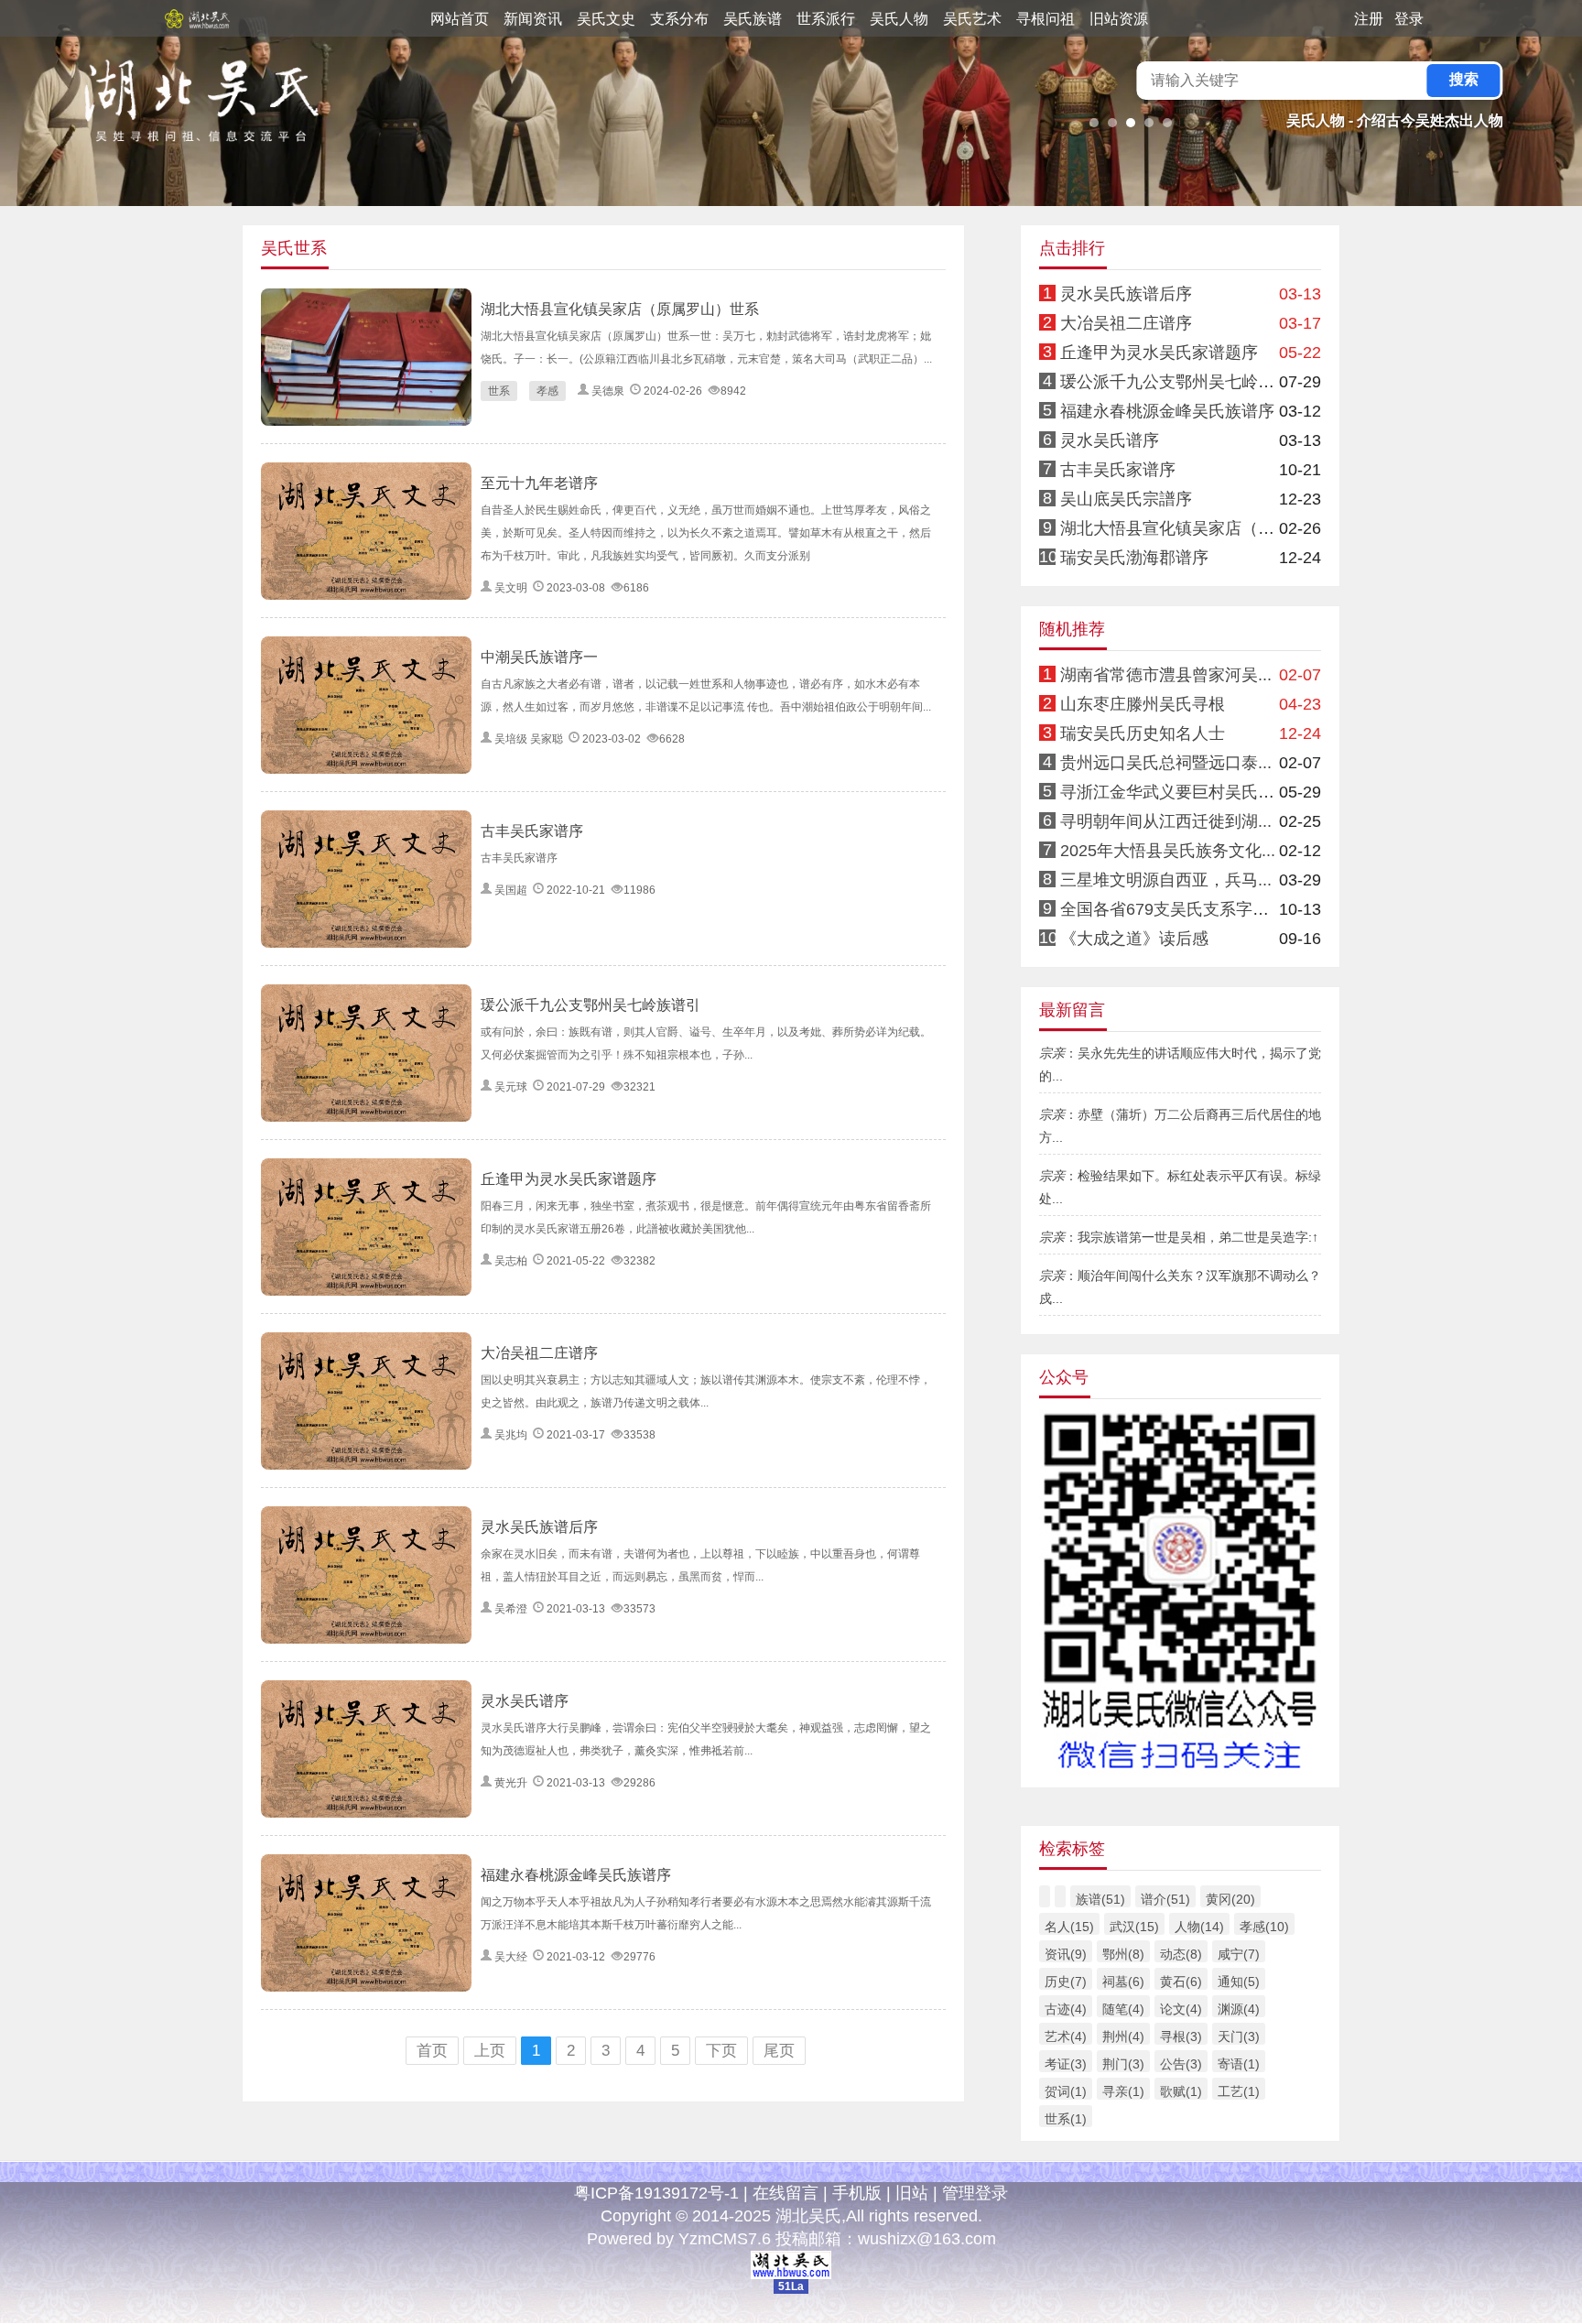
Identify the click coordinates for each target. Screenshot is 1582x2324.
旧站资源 (1119, 19)
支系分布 (679, 19)
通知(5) (1239, 1982)
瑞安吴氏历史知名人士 (1143, 733)
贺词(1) (1066, 2091)
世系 (499, 391)
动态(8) (1181, 1954)
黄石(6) (1181, 1982)
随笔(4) (1123, 2009)
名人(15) (1069, 1927)
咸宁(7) (1239, 1954)
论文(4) (1181, 2009)
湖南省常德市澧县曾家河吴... (1166, 675)
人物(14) (1199, 1927)
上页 (490, 2051)
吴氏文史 (606, 19)
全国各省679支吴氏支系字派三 (1173, 909)
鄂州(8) (1123, 1954)
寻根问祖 (1046, 19)
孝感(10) (1264, 1927)
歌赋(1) (1181, 2091)
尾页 (779, 2051)
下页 (721, 2051)
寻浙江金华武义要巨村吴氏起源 (1176, 792)
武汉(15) (1134, 1927)
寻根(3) (1181, 2036)
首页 (432, 2051)
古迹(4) (1066, 2009)
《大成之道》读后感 (1134, 939)
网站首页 (460, 19)
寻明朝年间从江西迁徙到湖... (1166, 821)
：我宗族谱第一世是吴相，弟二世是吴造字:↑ (1179, 1237)
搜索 (1464, 79)
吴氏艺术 (972, 19)
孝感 (547, 391)
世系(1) (1066, 2119)
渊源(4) (1239, 2009)
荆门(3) (1123, 2064)
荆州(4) (1123, 2036)
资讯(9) (1066, 1954)
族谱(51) (1100, 1899)
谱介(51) (1165, 1899)
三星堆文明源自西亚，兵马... (1166, 880)
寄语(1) (1239, 2064)
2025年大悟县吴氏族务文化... (1168, 851)
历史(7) (1066, 1982)
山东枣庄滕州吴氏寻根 (1143, 704)
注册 (1369, 19)
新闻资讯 (533, 19)
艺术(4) (1066, 2036)
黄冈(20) (1230, 1899)
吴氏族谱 (753, 19)
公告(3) (1181, 2064)
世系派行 (826, 19)
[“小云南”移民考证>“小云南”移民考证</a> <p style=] (1180, 1344)
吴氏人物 (899, 19)
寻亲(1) (1123, 2091)
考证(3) (1066, 2064)
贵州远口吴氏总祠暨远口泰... (1166, 763)
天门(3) (1239, 2036)
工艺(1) (1239, 2091)
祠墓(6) (1123, 1982)
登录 (1409, 19)
